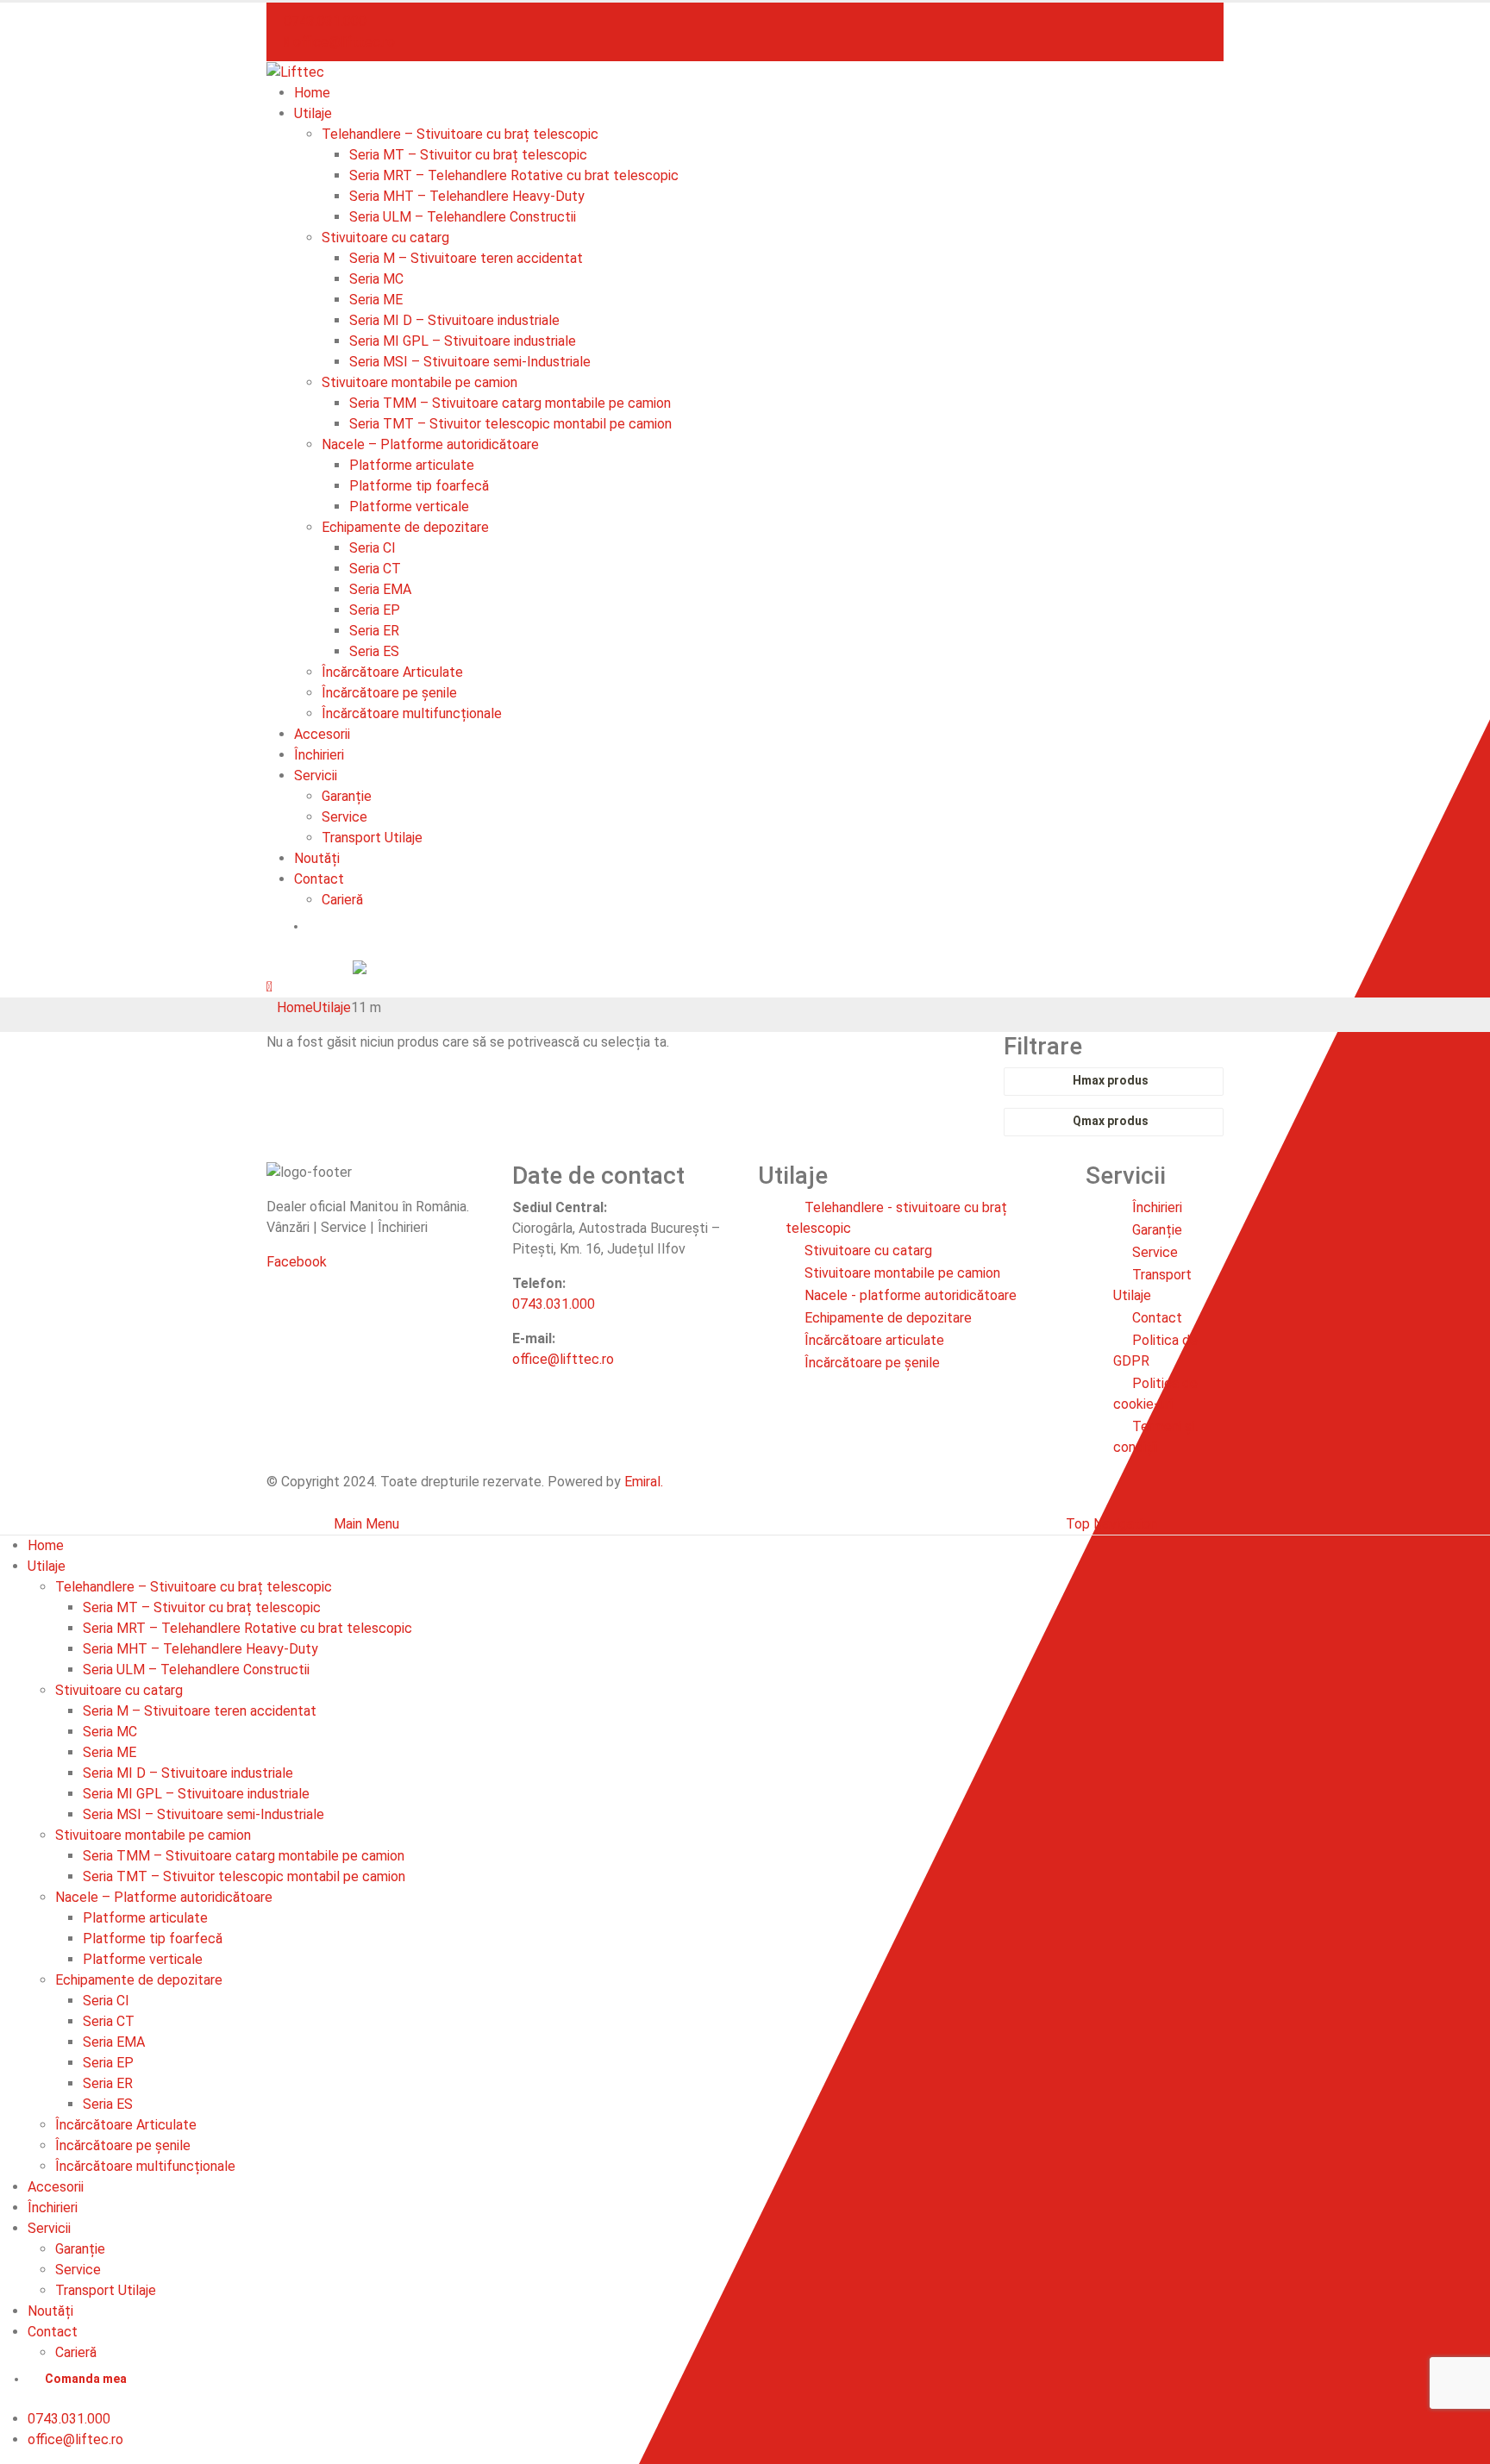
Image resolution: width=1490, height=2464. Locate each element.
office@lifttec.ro (342, 42)
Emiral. (644, 1482)
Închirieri (319, 755)
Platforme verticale (409, 507)
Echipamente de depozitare (405, 527)
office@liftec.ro (75, 2439)
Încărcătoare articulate (874, 1340)
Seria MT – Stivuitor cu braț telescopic (468, 155)
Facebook (297, 1262)
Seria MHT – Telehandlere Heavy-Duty (467, 196)
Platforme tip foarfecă (419, 486)
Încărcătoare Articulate (392, 672)
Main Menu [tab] (366, 1524)
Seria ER (374, 631)
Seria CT (375, 569)
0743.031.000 (325, 21)
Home (312, 93)
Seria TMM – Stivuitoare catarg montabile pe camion (510, 403)
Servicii (316, 775)
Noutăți (317, 858)
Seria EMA (380, 589)
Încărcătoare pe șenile (389, 693)
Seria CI (372, 548)
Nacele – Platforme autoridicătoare (430, 444)
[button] (269, 987)
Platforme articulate (412, 465)
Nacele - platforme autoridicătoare (911, 1295)
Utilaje (313, 113)
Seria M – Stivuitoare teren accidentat (466, 258)
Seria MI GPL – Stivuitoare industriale (463, 341)
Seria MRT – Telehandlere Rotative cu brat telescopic (514, 175)
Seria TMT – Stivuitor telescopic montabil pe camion (510, 424)
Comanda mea (365, 926)
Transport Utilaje (372, 838)
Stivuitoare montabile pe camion (419, 382)
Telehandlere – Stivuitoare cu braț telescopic (460, 134)
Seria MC (376, 279)
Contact (319, 879)
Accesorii (322, 734)
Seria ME (376, 300)
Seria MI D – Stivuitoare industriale (454, 320)
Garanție (347, 796)
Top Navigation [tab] (1111, 1524)
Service (344, 817)
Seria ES (374, 651)
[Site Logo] (295, 71)
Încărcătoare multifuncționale (412, 713)
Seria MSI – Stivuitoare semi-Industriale (470, 362)
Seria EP (375, 610)
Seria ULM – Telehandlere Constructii (463, 217)
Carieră (342, 900)
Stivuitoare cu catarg (385, 238)
